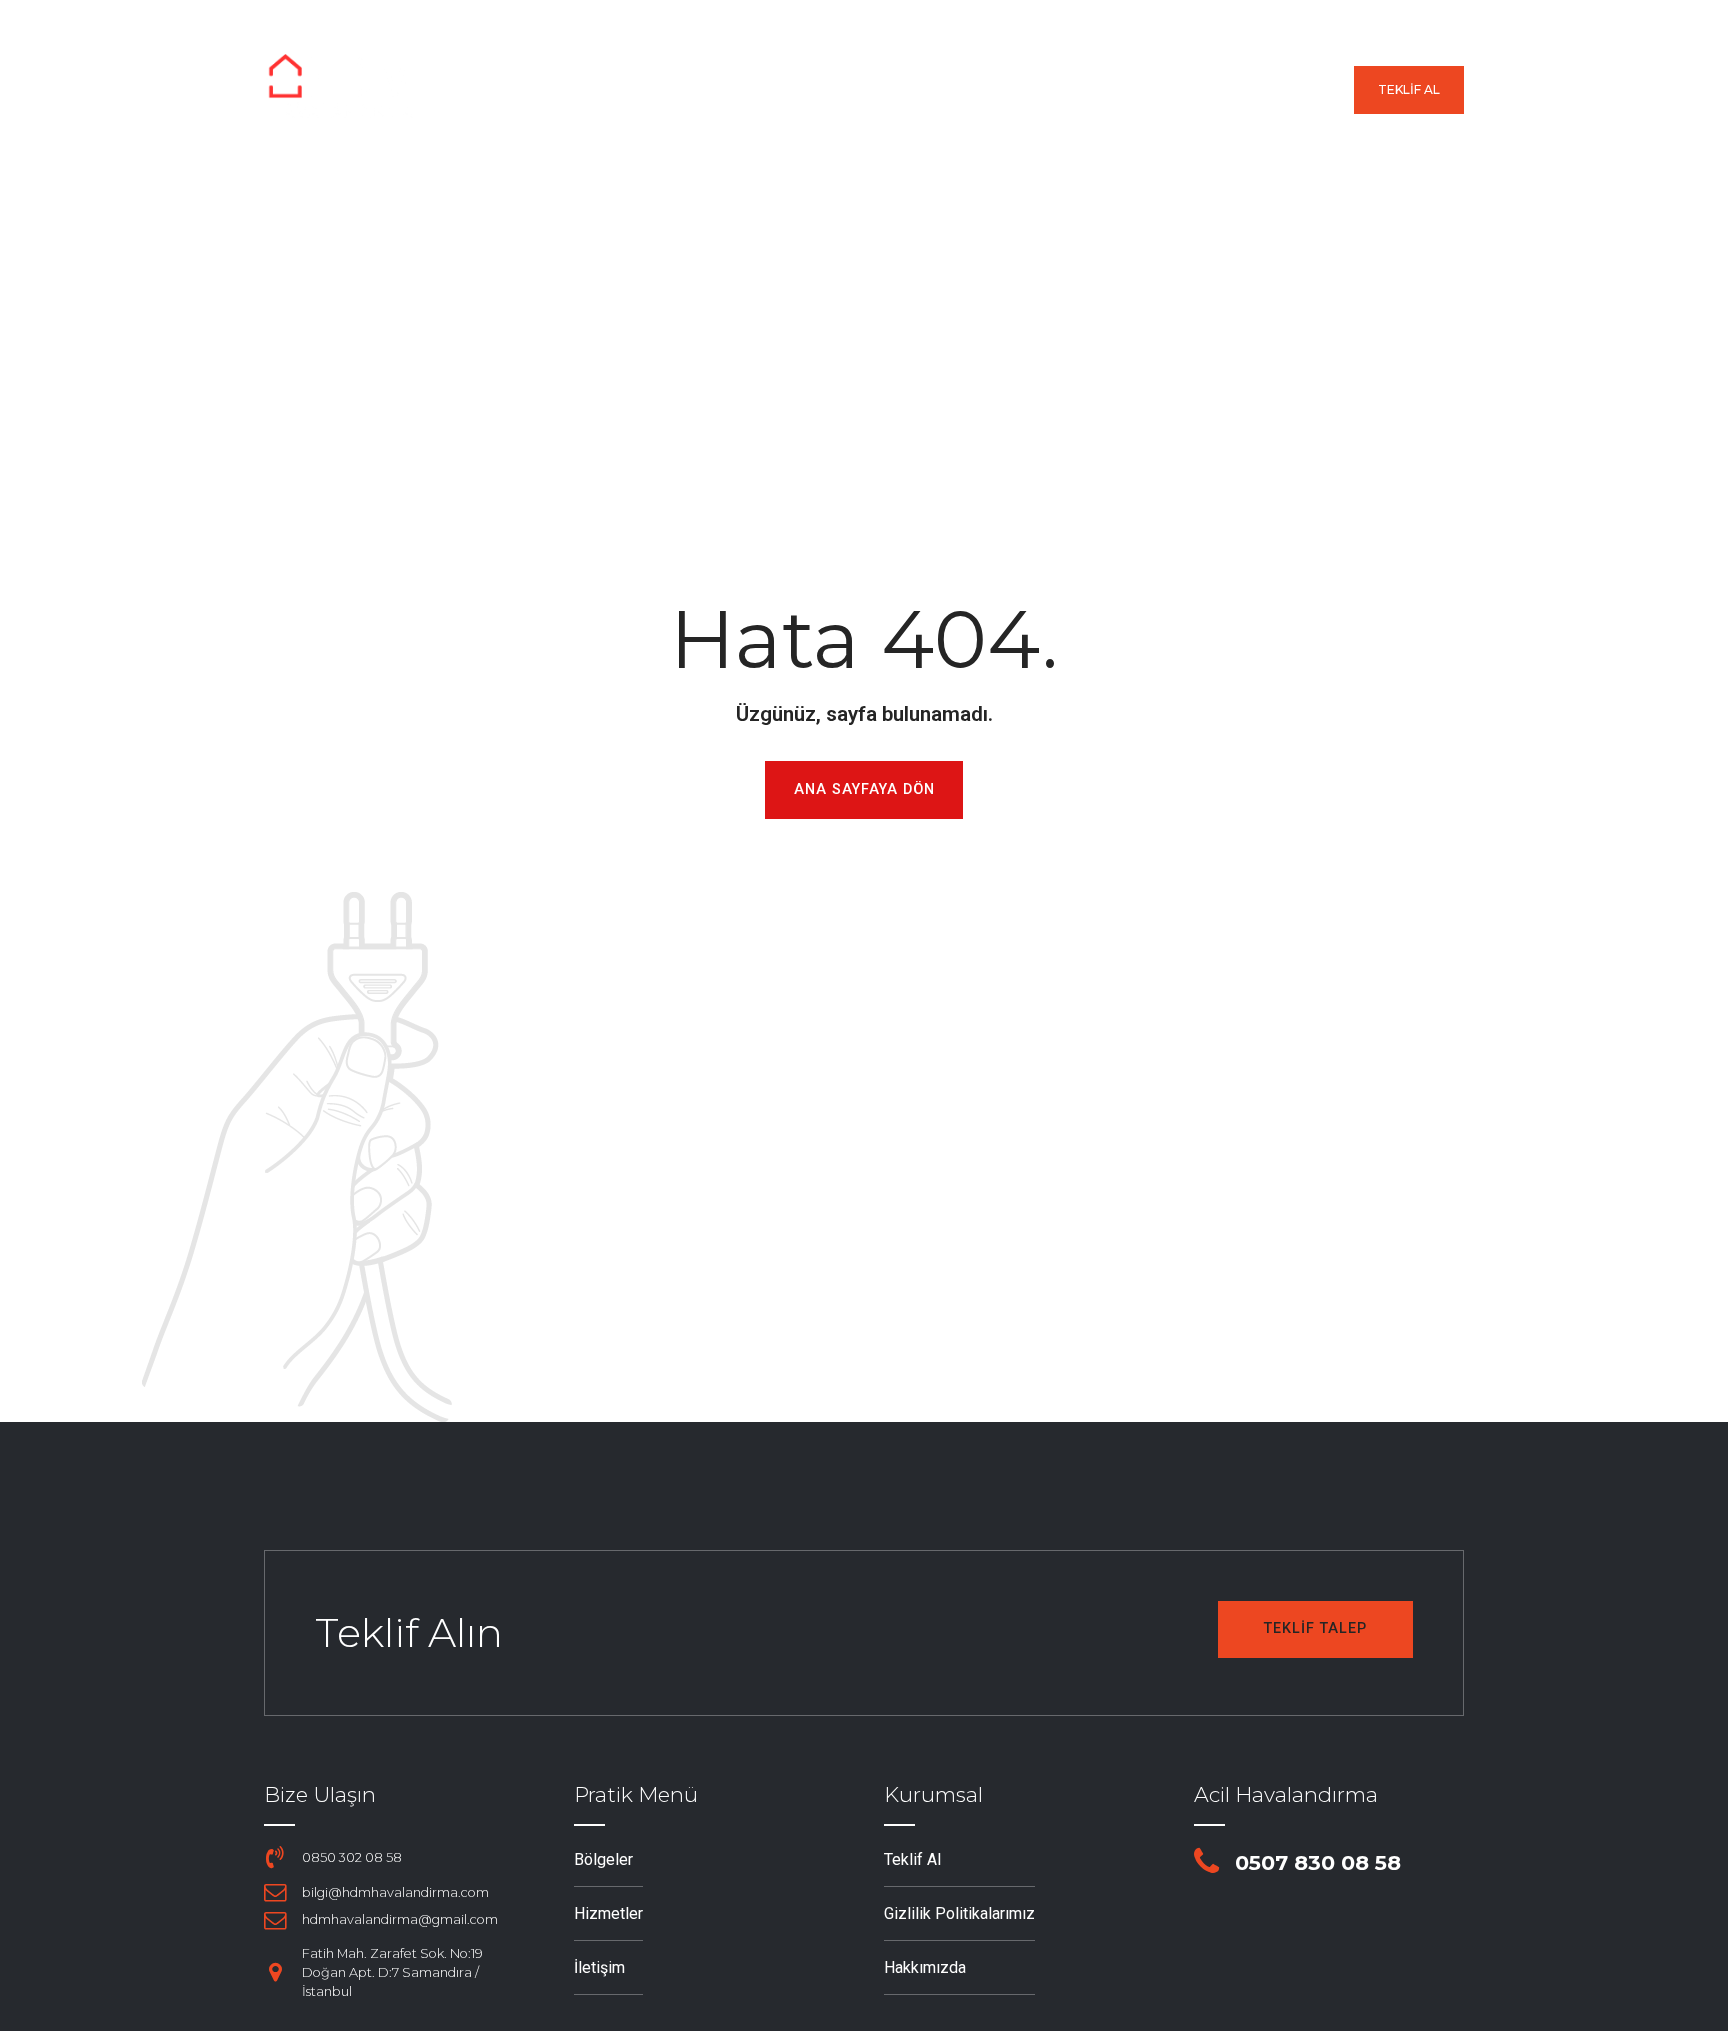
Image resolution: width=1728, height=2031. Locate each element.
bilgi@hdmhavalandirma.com (395, 1892)
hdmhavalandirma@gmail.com (400, 1919)
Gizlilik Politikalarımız (959, 1913)
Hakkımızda (1174, 90)
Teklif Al (912, 1859)
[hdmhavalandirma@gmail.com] (275, 1920)
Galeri (1053, 90)
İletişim (1299, 90)
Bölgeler (808, 90)
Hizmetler (937, 90)
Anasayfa (681, 90)
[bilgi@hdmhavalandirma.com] (275, 1892)
